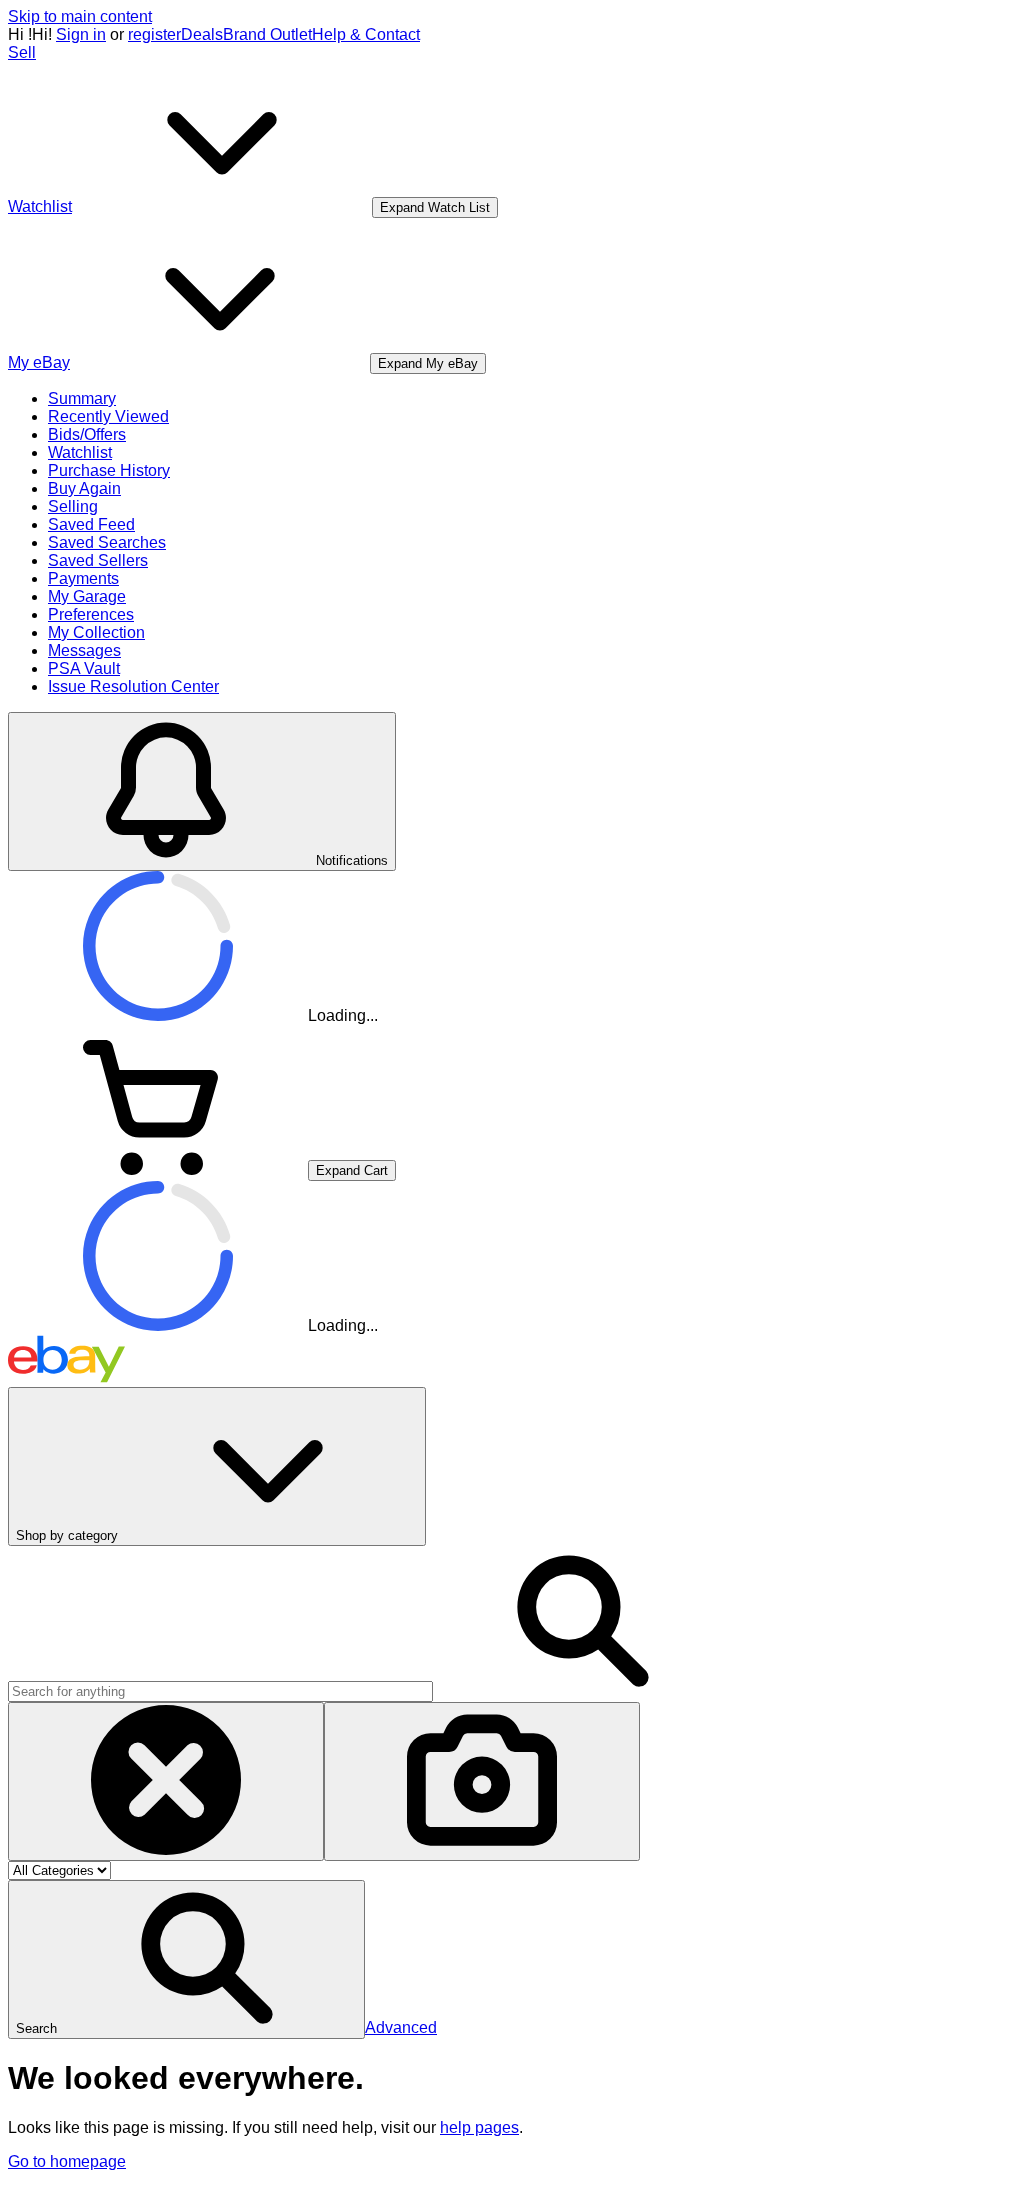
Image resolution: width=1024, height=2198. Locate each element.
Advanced (401, 2027)
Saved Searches (107, 542)
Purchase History (109, 470)
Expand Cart (352, 1170)
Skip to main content (80, 16)
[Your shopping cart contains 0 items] (158, 1169)
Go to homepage (67, 2161)
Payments (83, 578)
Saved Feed (91, 524)
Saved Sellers (98, 560)
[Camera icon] (482, 1781)
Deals (202, 34)
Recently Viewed (108, 416)
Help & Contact (366, 34)
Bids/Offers (87, 434)
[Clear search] (166, 1781)
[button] (186, 1959)
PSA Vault (84, 668)
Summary (82, 398)
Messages (84, 650)
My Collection (96, 632)
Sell (22, 52)
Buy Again (84, 488)
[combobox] (220, 1691)
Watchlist (80, 452)
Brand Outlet (267, 34)
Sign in (81, 34)
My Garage (87, 596)
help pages (479, 2127)
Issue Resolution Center (133, 686)
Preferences (91, 614)
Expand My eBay (428, 363)
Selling (73, 506)
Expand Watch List (435, 207)
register (154, 34)
